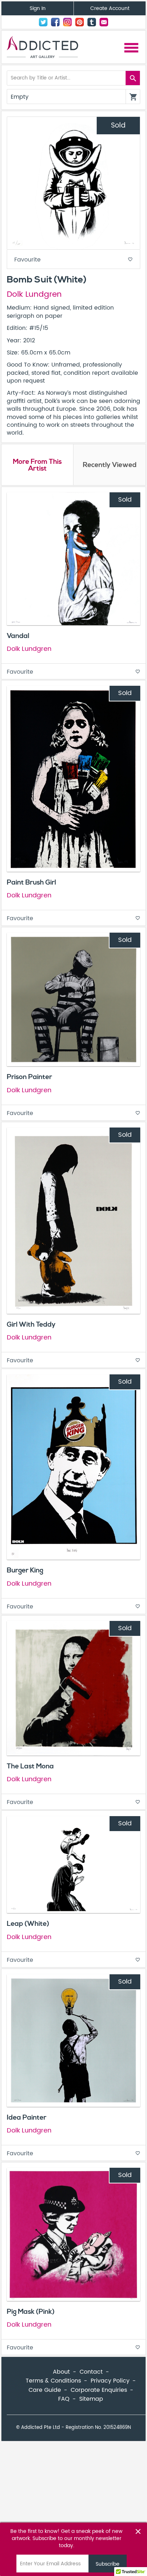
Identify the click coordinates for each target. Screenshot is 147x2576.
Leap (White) (28, 1924)
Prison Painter (29, 1077)
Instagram (67, 22)
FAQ (64, 2399)
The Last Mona (30, 1766)
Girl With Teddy (31, 1325)
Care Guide (45, 2390)
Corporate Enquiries (99, 2390)
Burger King (25, 1570)
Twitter (43, 22)
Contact (104, 22)
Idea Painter (27, 2118)
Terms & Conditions (53, 2381)
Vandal (18, 636)
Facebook (55, 22)
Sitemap (91, 2399)
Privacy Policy (110, 2381)
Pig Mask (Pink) (31, 2312)
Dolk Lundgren (34, 295)
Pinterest (80, 22)
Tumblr (92, 22)
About (61, 2372)
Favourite (73, 260)
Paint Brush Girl (31, 882)
